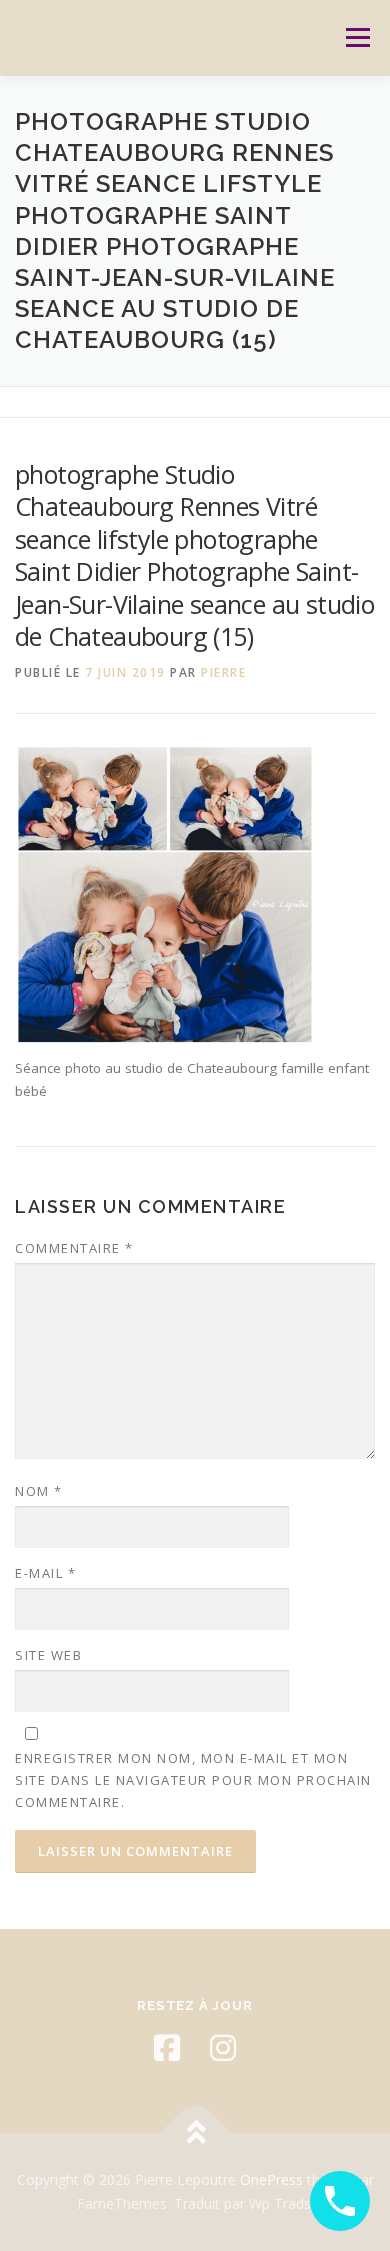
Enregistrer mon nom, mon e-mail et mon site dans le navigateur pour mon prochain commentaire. (193, 1780)
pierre (223, 672)
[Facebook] (167, 2048)
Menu (356, 37)
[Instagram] (223, 2048)
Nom (39, 1491)
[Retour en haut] (195, 2133)
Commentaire (74, 1248)
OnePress (271, 2179)
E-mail (45, 1573)
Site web (48, 1655)
